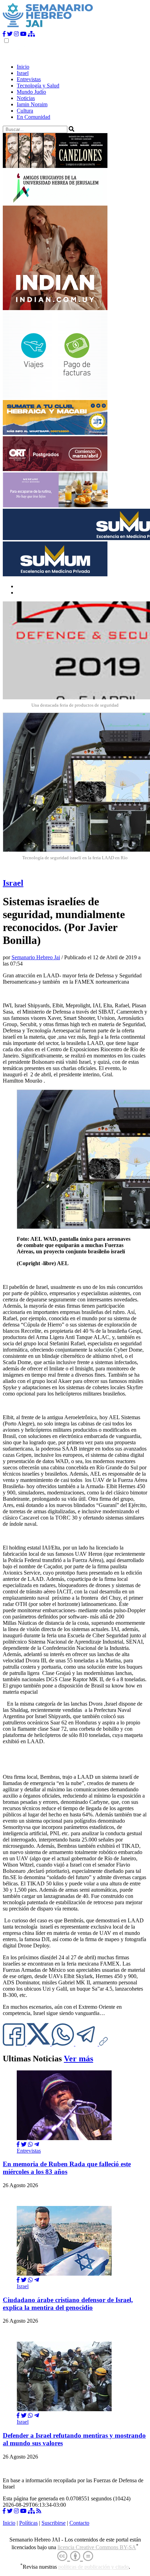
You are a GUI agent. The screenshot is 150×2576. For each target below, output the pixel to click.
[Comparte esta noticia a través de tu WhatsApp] (63, 2044)
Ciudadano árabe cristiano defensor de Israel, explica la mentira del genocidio (68, 2304)
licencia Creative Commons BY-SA (97, 2547)
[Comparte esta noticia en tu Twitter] (39, 2044)
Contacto (79, 2523)
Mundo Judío (31, 92)
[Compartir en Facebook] (18, 2144)
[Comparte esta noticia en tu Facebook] (15, 2044)
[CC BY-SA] (75, 2556)
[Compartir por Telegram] (87, 2044)
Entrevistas (29, 79)
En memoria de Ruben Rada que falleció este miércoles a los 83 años (67, 2168)
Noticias (26, 98)
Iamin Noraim (32, 104)
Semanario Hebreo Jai (36, 957)
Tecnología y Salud (38, 86)
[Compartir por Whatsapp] (30, 2144)
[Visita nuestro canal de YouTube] (23, 34)
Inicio (23, 67)
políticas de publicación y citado (93, 2567)
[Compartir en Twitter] (24, 2144)
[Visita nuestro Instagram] (16, 34)
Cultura (25, 111)
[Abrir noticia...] (64, 2138)
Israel (23, 73)
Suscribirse (54, 2523)
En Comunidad (33, 117)
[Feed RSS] (39, 2511)
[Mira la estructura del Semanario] (31, 34)
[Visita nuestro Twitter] (10, 34)
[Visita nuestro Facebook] (4, 34)
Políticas (28, 2523)
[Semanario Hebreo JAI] (48, 28)
